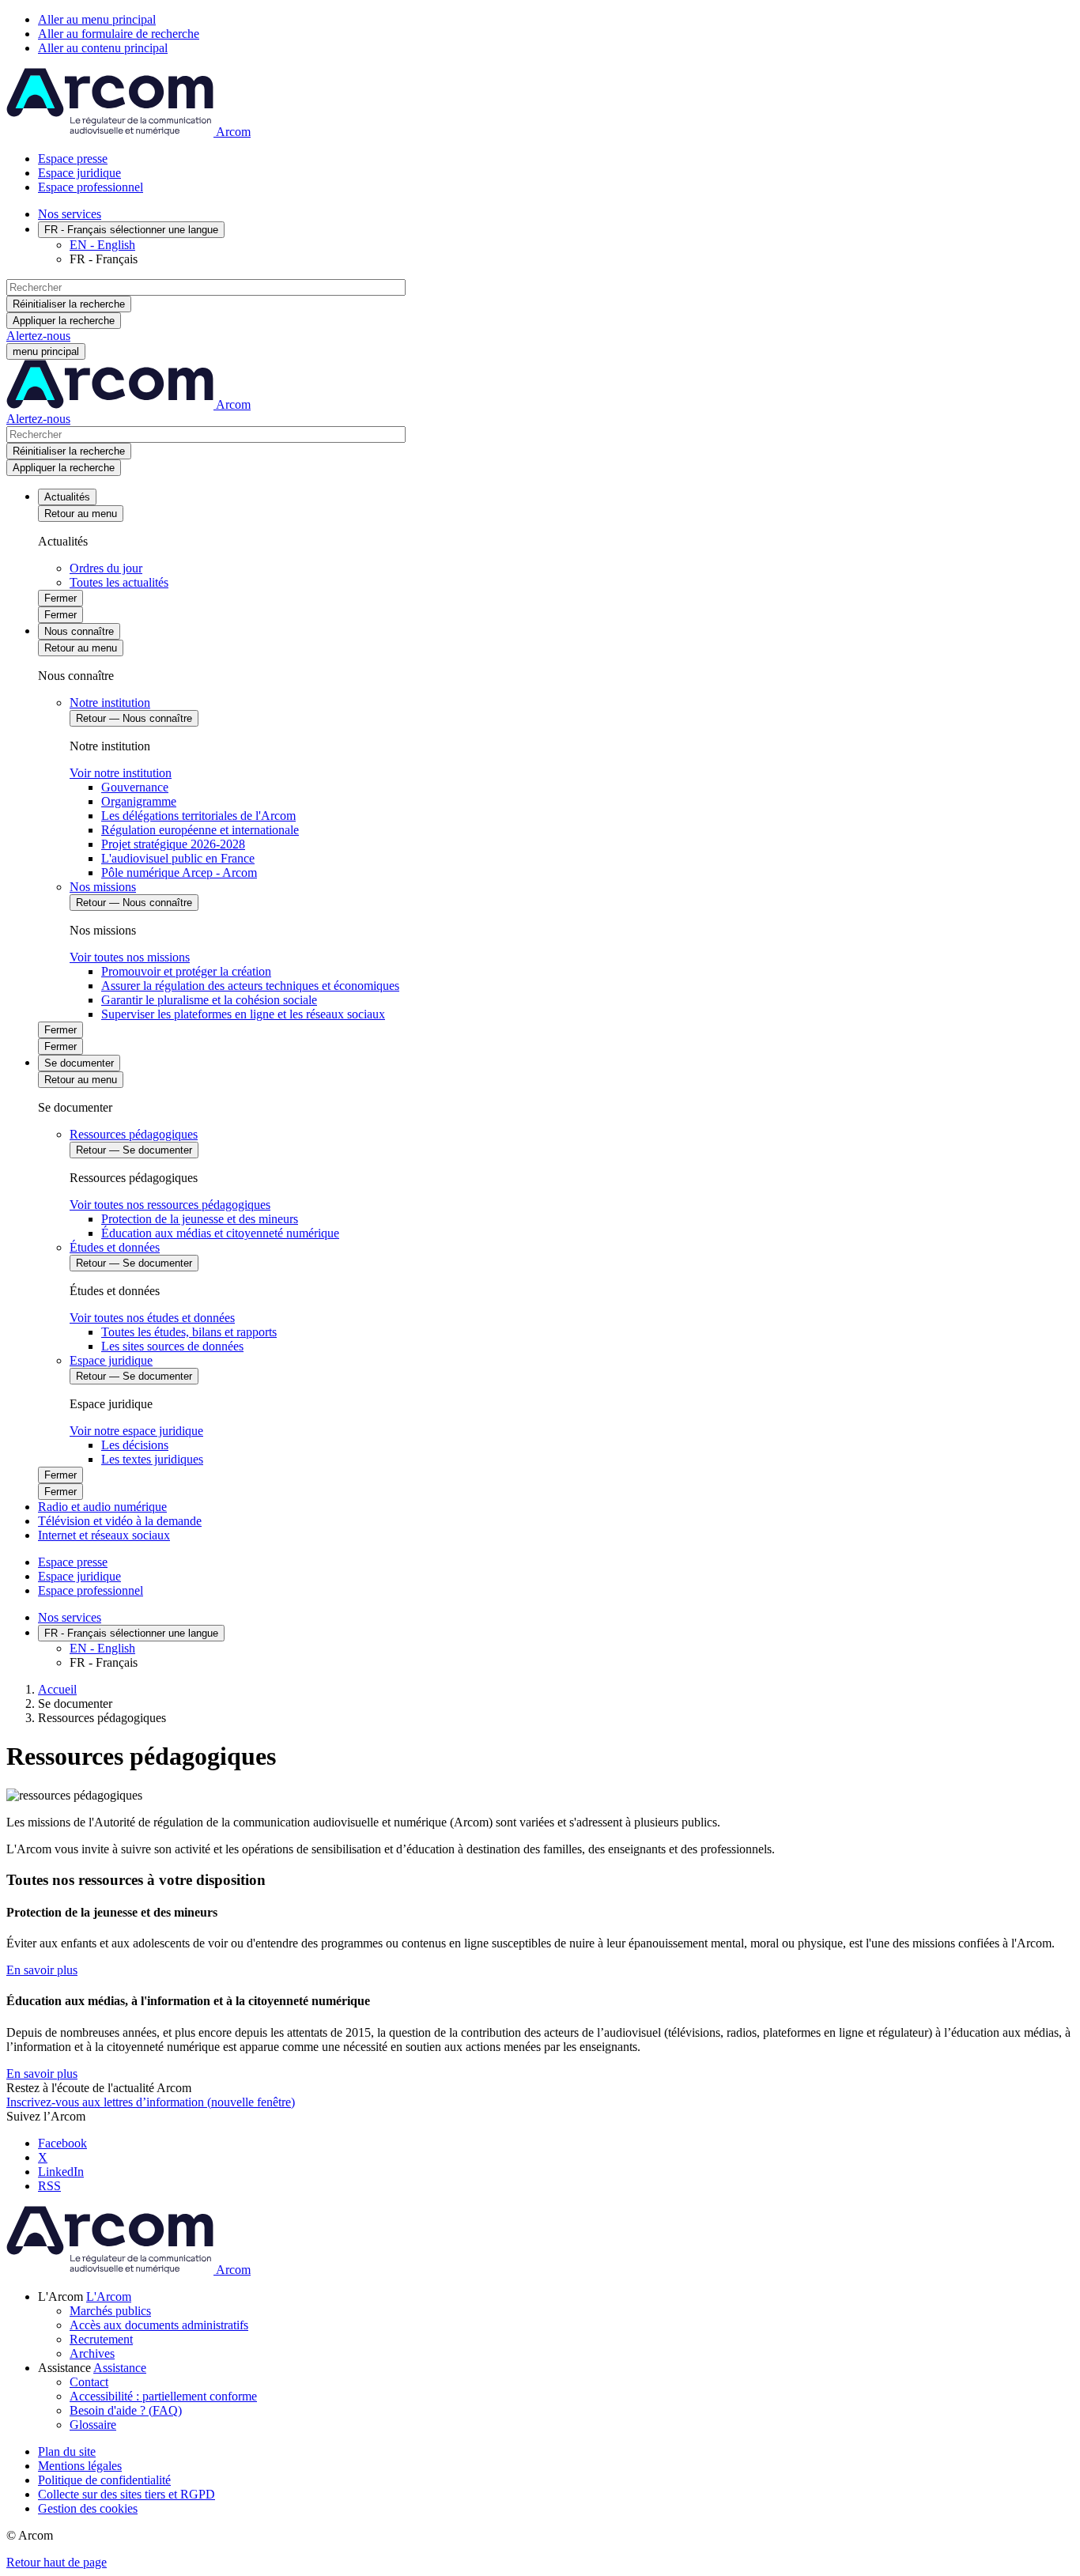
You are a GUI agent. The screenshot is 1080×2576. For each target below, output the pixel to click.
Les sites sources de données (172, 1346)
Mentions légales (80, 2466)
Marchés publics (110, 2311)
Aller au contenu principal (103, 48)
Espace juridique (79, 173)
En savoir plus (42, 1970)
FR (131, 230)
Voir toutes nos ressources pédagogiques (170, 1205)
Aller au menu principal (97, 19)
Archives (92, 2353)
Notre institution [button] (110, 703)
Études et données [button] (115, 1247)
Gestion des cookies (88, 2508)
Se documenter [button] (79, 1063)
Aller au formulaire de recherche (119, 34)
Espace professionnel (91, 187)
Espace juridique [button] (111, 1360)
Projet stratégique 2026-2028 (173, 844)
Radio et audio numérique (102, 1507)
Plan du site (67, 2451)
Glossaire (93, 2425)
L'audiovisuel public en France (178, 858)
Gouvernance (135, 787)
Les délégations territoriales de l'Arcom (198, 816)
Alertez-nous (38, 336)
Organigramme (139, 801)
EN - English (102, 245)
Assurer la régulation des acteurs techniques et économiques (250, 986)
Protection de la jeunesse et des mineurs (200, 1219)
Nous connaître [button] (79, 631)
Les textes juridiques (152, 1459)
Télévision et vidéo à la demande (120, 1521)
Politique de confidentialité (104, 2480)
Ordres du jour (106, 568)
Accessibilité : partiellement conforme (163, 2396)
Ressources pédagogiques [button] (134, 1134)
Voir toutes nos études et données (152, 1318)
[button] (109, 2296)
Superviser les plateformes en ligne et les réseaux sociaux (243, 1014)
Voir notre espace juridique (136, 1431)
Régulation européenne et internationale (200, 830)
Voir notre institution (121, 773)
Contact (89, 2382)
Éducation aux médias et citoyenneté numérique (220, 1233)
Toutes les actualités (119, 582)
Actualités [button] (67, 497)
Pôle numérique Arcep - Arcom (179, 873)
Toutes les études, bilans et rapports (189, 1332)
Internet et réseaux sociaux (104, 1535)
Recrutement (101, 2339)
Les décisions (135, 1445)
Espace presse (73, 159)
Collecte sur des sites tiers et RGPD (127, 2494)
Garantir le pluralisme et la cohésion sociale (209, 1000)
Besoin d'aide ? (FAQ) (126, 2410)
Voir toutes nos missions (130, 957)
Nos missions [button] (103, 887)
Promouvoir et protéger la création (186, 971)
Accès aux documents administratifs (159, 2325)
